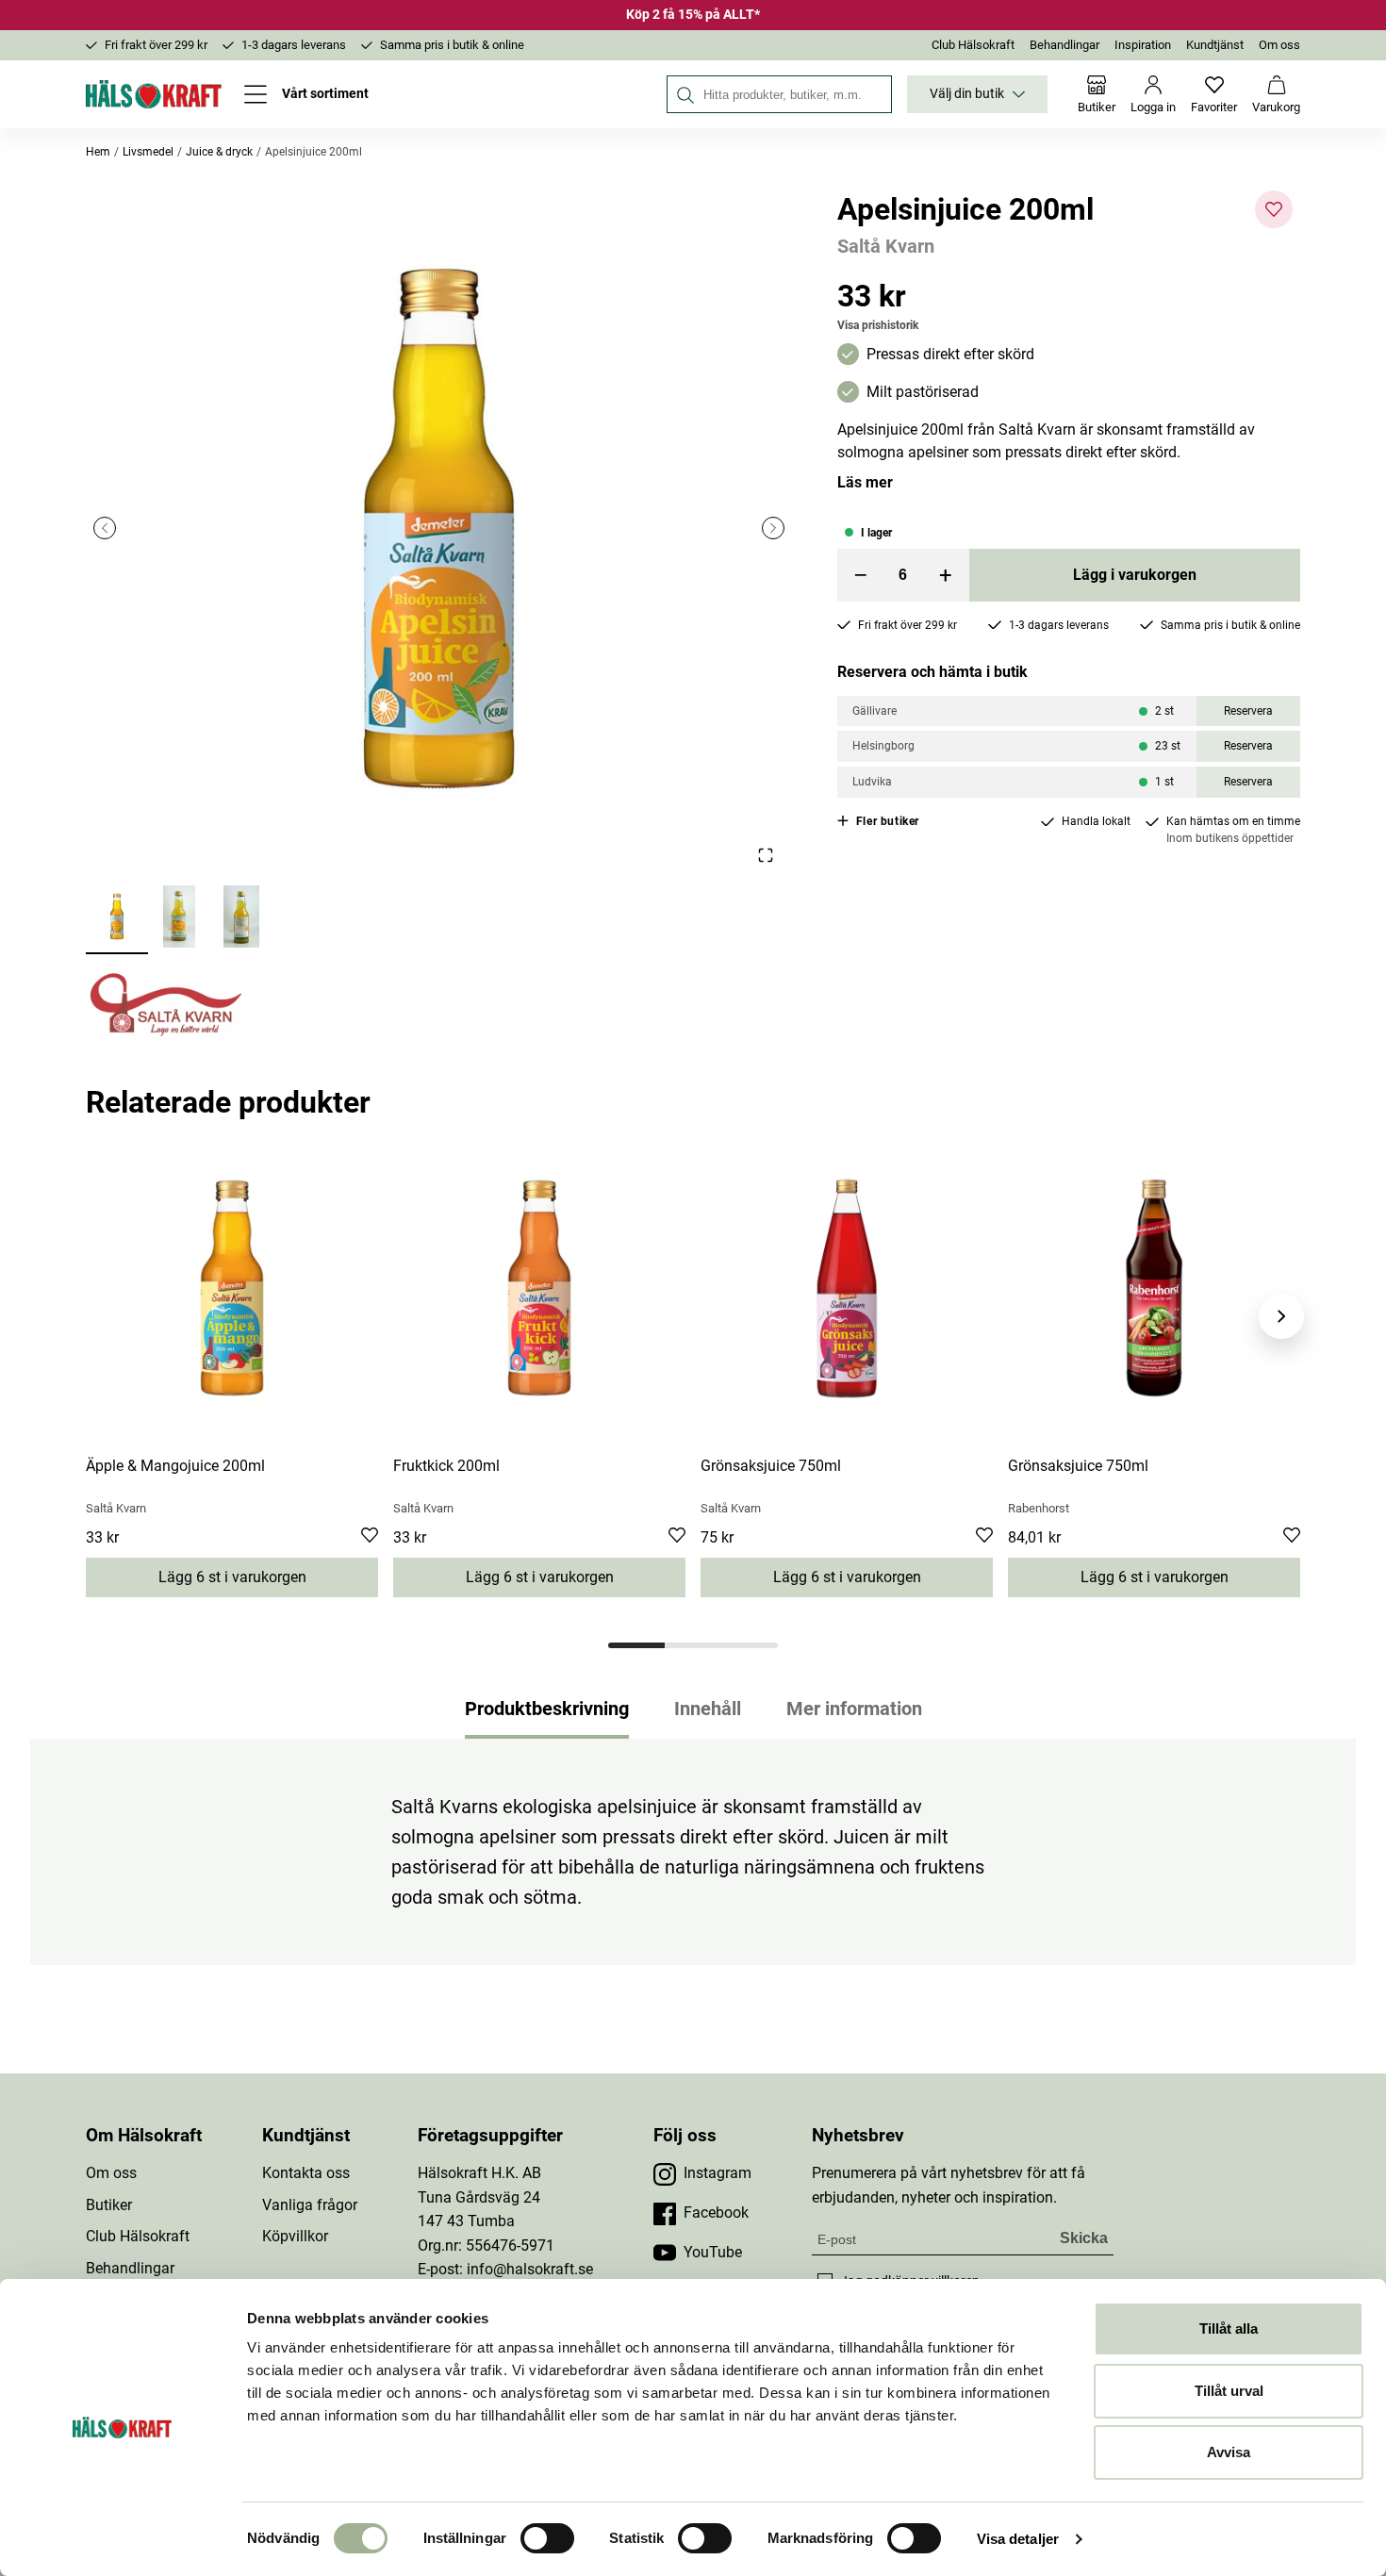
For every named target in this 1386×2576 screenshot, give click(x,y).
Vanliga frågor (310, 2205)
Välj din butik (967, 94)
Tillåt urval (1229, 2391)
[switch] (547, 2538)
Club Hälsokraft (973, 45)
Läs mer (865, 482)
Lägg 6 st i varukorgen (232, 1577)
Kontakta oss (306, 2173)
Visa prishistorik (878, 325)
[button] (439, 528)
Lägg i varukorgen (1135, 575)
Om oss (1279, 45)
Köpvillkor (295, 2236)
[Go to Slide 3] (241, 918)
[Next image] (773, 528)
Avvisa (1229, 2452)
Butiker (109, 2205)
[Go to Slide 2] (179, 918)
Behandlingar (1064, 45)
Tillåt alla (1229, 2328)
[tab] (636, 1645)
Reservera (1248, 711)
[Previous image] (105, 528)
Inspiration (1143, 45)
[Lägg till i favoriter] (1274, 209)
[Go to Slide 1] (117, 918)
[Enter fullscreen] (765, 855)
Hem (98, 152)
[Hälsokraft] (154, 94)
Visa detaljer (1018, 2539)
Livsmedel (148, 152)
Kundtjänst (1215, 45)
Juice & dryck (219, 152)
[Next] (1281, 1316)
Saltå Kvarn (886, 246)
